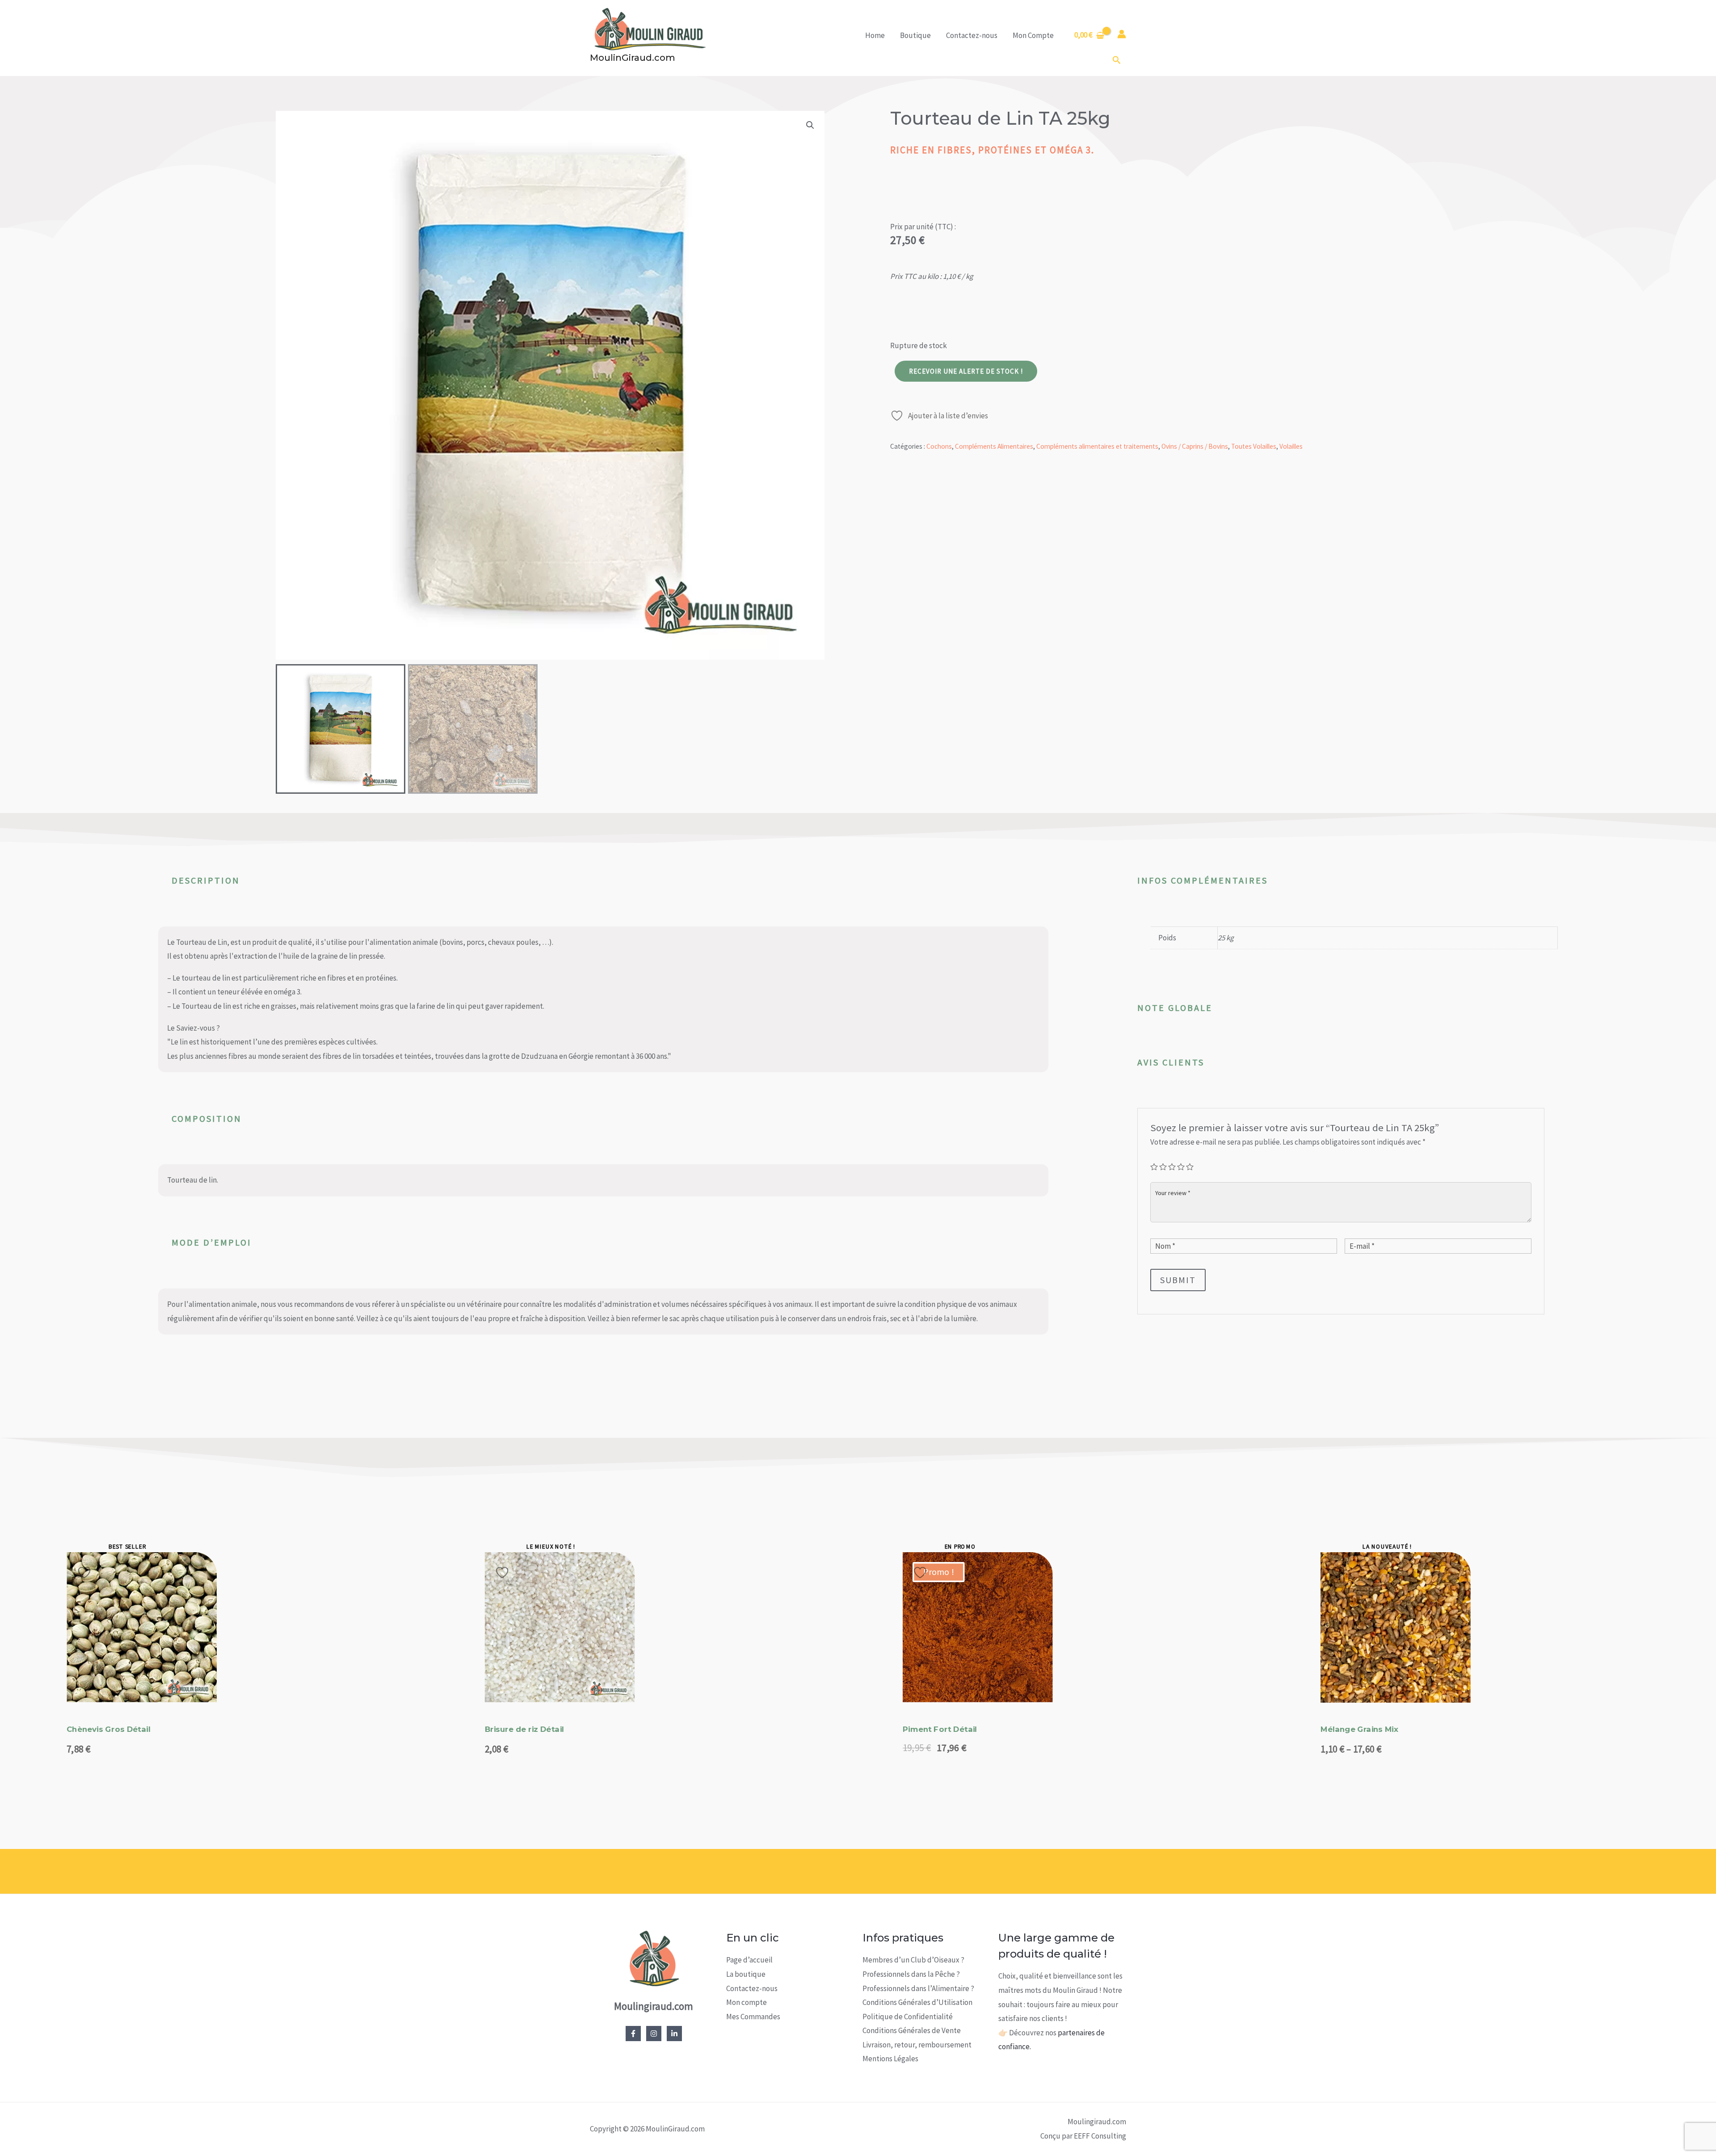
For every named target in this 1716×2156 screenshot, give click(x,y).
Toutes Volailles (1254, 446)
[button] (1117, 60)
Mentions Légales (890, 2059)
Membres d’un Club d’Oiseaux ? (913, 1960)
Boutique (915, 35)
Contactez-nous (972, 35)
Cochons (939, 446)
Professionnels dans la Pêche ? (911, 1974)
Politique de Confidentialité (908, 2017)
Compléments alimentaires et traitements (1097, 446)
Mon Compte (1033, 35)
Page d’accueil (749, 1960)
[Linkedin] (674, 2034)
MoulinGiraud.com (633, 58)
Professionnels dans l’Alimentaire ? (918, 1988)
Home (875, 35)
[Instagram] (654, 2034)
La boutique (746, 1974)
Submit (1178, 1280)
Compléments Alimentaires (994, 446)
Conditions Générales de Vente (912, 2030)
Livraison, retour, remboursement (917, 2045)
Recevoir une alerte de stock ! (966, 371)
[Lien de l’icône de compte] (1122, 34)
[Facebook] (633, 2034)
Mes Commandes (753, 2017)
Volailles (1291, 446)
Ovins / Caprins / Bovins (1195, 446)
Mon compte (747, 2002)
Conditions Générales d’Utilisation (917, 2002)
